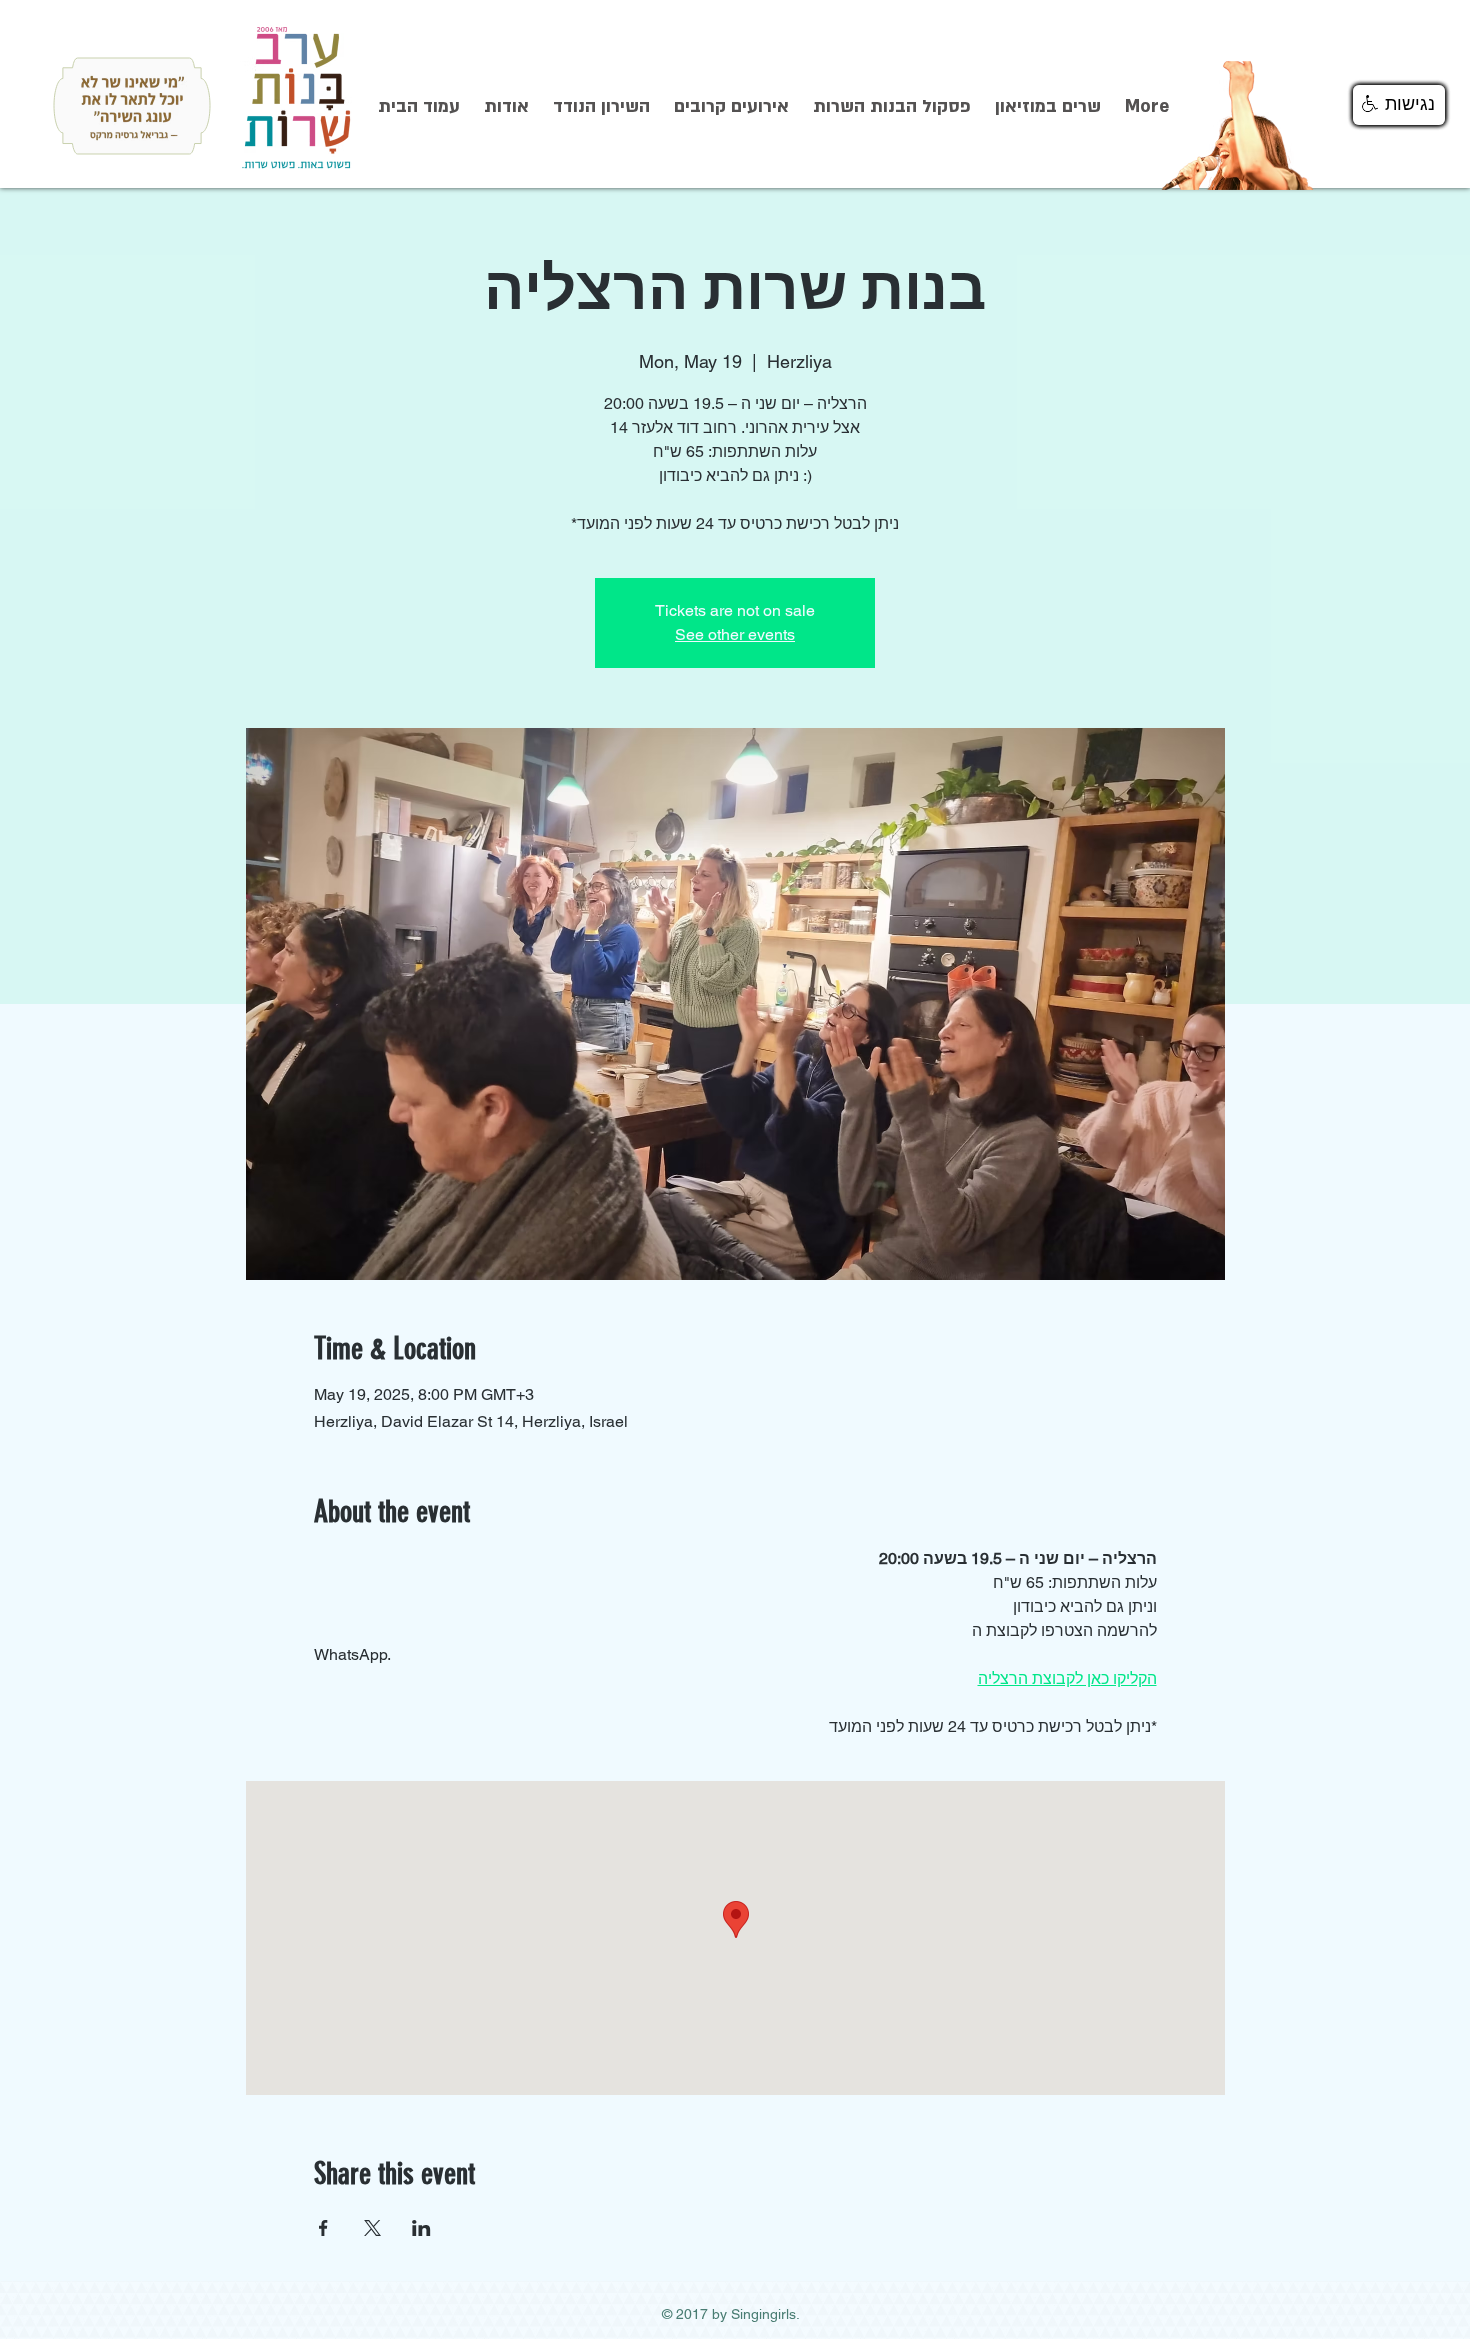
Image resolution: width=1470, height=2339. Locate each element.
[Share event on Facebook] (323, 2228)
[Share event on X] (372, 2228)
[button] (1399, 105)
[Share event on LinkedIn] (421, 2228)
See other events (735, 634)
